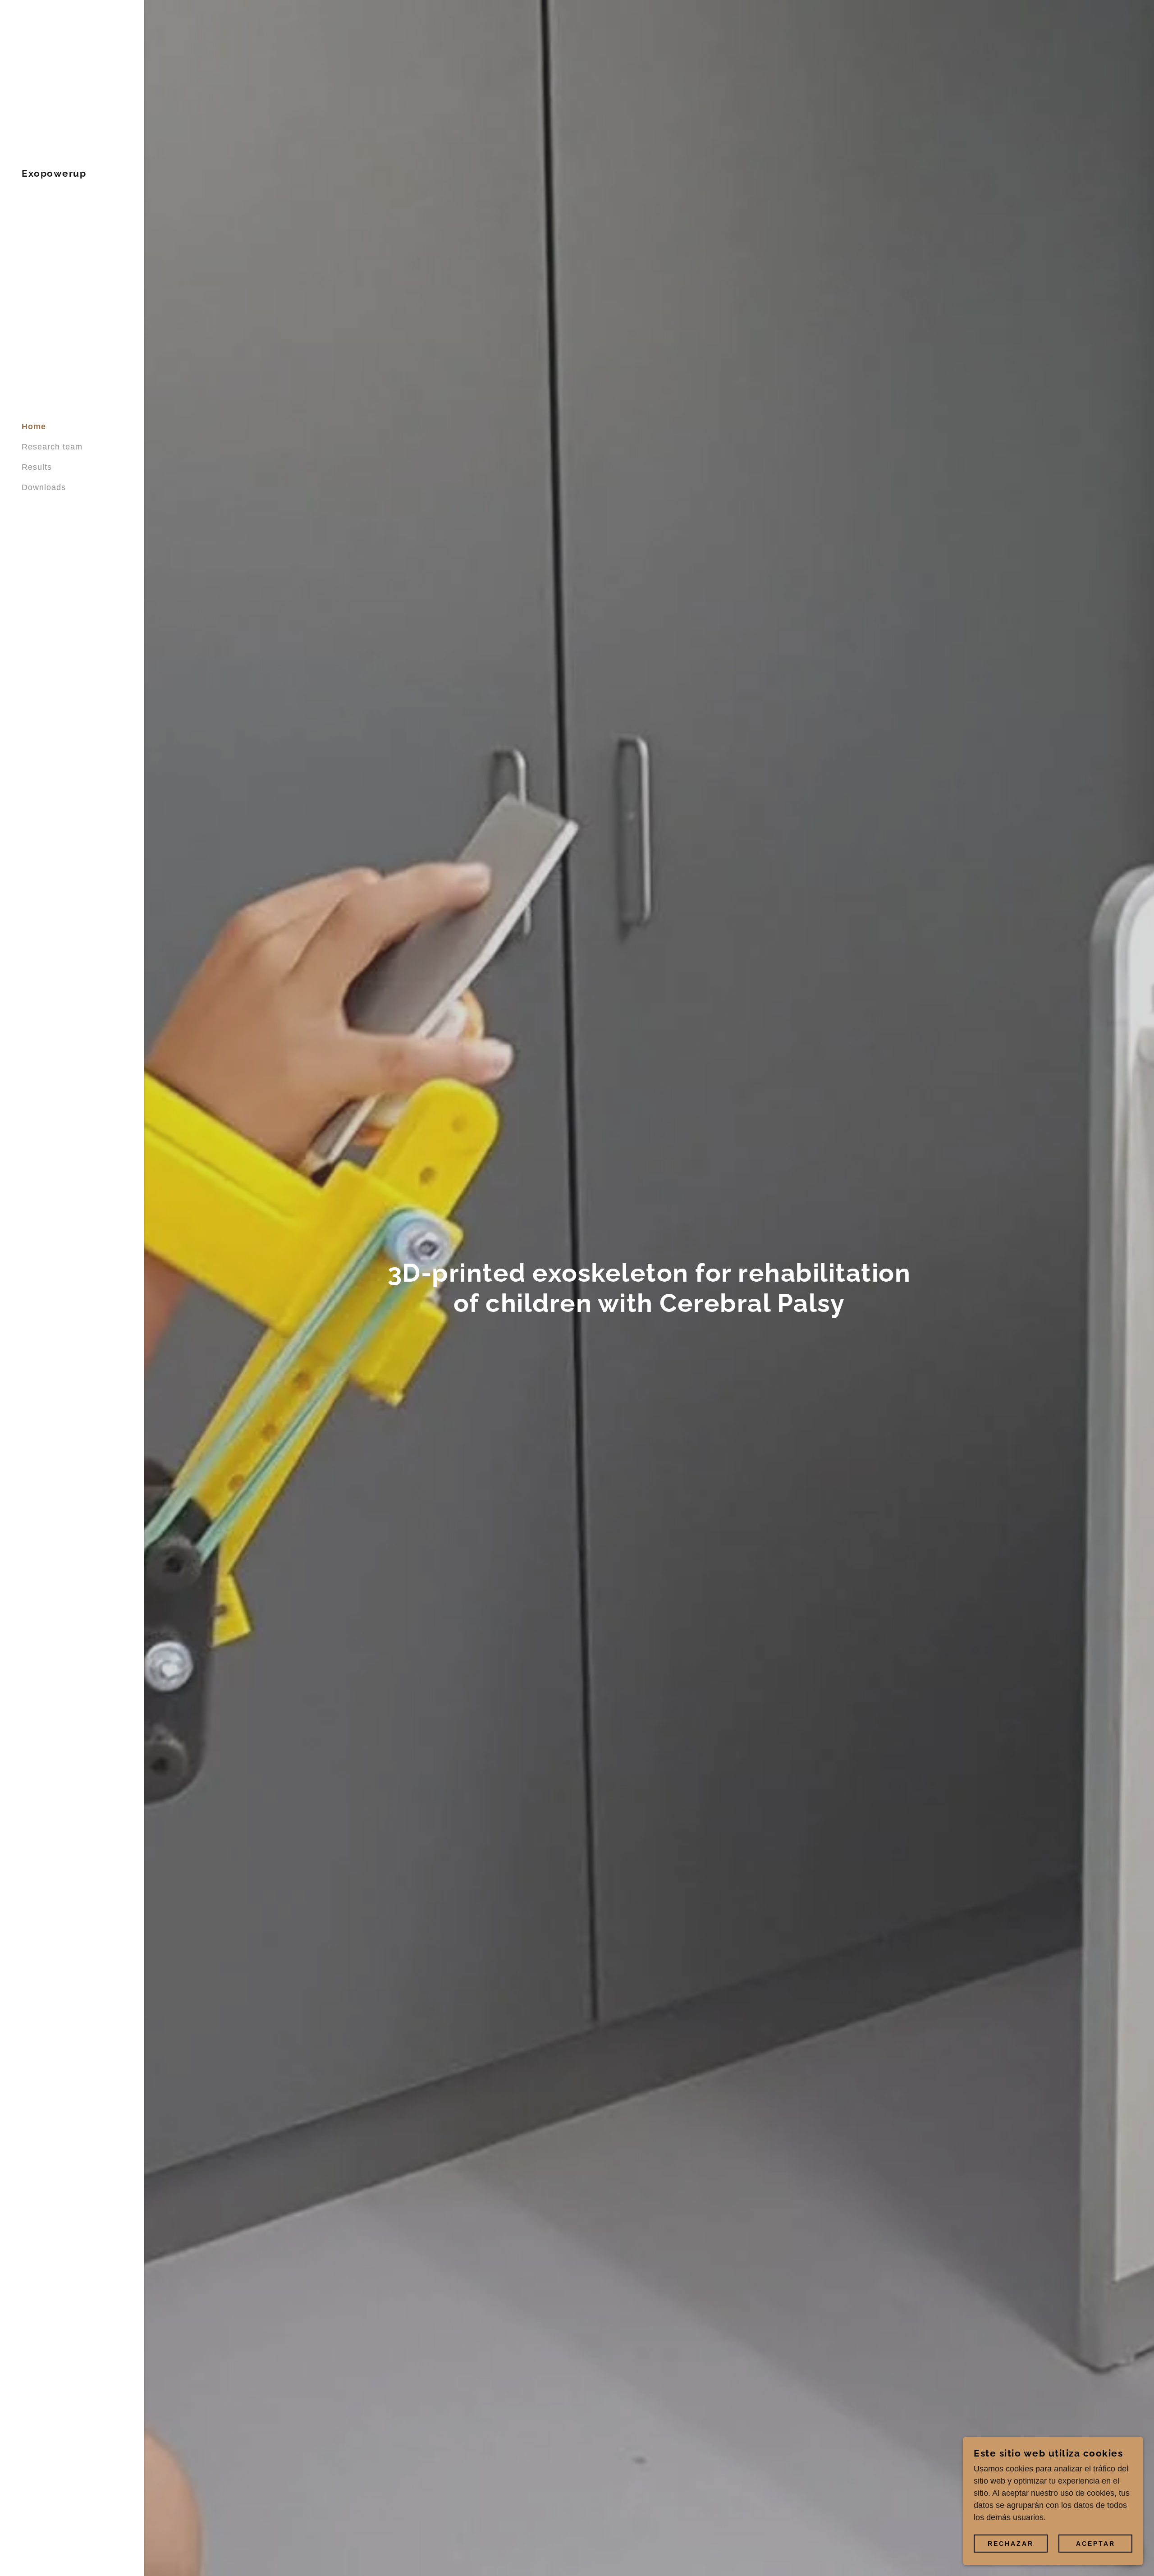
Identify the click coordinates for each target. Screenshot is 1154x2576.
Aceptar (1096, 2544)
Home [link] (34, 426)
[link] (54, 174)
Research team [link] (52, 447)
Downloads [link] (44, 487)
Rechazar (1011, 2544)
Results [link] (37, 467)
